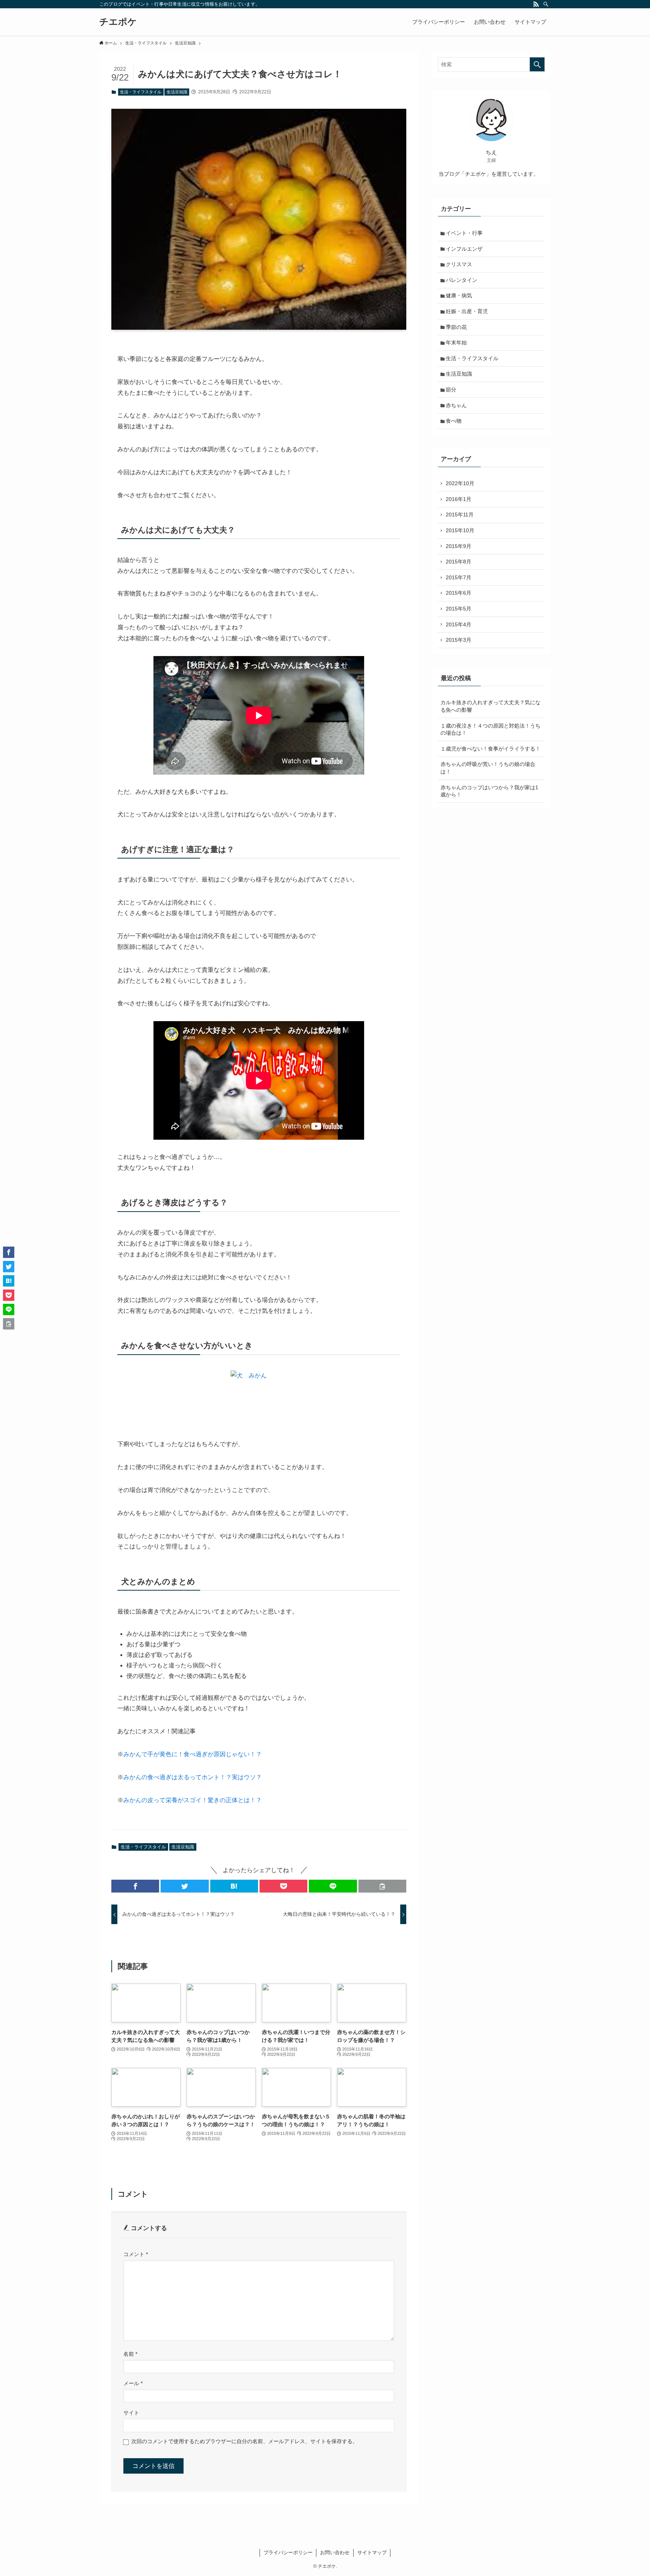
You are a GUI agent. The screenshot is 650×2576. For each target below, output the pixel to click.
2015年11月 (460, 515)
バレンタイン (462, 280)
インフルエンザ (464, 249)
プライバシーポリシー (288, 2552)
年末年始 (456, 343)
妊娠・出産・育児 (467, 311)
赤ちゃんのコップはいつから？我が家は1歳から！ (489, 791)
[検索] (546, 4)
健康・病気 (459, 295)
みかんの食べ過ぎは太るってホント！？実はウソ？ (193, 1777)
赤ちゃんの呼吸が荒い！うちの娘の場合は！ (488, 768)
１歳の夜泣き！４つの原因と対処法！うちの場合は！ (491, 729)
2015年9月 (459, 546)
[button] (135, 1886)
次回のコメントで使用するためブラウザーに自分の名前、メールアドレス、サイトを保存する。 (245, 2441)
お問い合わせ (335, 2552)
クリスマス (459, 264)
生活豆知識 (177, 92)
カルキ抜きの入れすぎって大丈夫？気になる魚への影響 (491, 706)
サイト (131, 2413)
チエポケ (118, 22)
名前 (130, 2354)
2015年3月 (459, 640)
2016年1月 (459, 499)
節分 (451, 390)
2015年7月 (459, 577)
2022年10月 (460, 483)
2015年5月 (459, 609)
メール (133, 2383)
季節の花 (456, 327)
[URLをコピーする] (382, 1886)
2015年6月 (459, 593)
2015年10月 (460, 530)
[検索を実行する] (537, 64)
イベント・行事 (464, 233)
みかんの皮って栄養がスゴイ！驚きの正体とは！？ (193, 1800)
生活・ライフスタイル (141, 92)
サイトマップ (372, 2552)
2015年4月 (459, 624)
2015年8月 (459, 562)
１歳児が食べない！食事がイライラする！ (491, 749)
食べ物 (454, 421)
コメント (136, 2254)
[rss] (536, 4)
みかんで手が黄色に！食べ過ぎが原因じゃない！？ (193, 1754)
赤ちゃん (456, 405)
